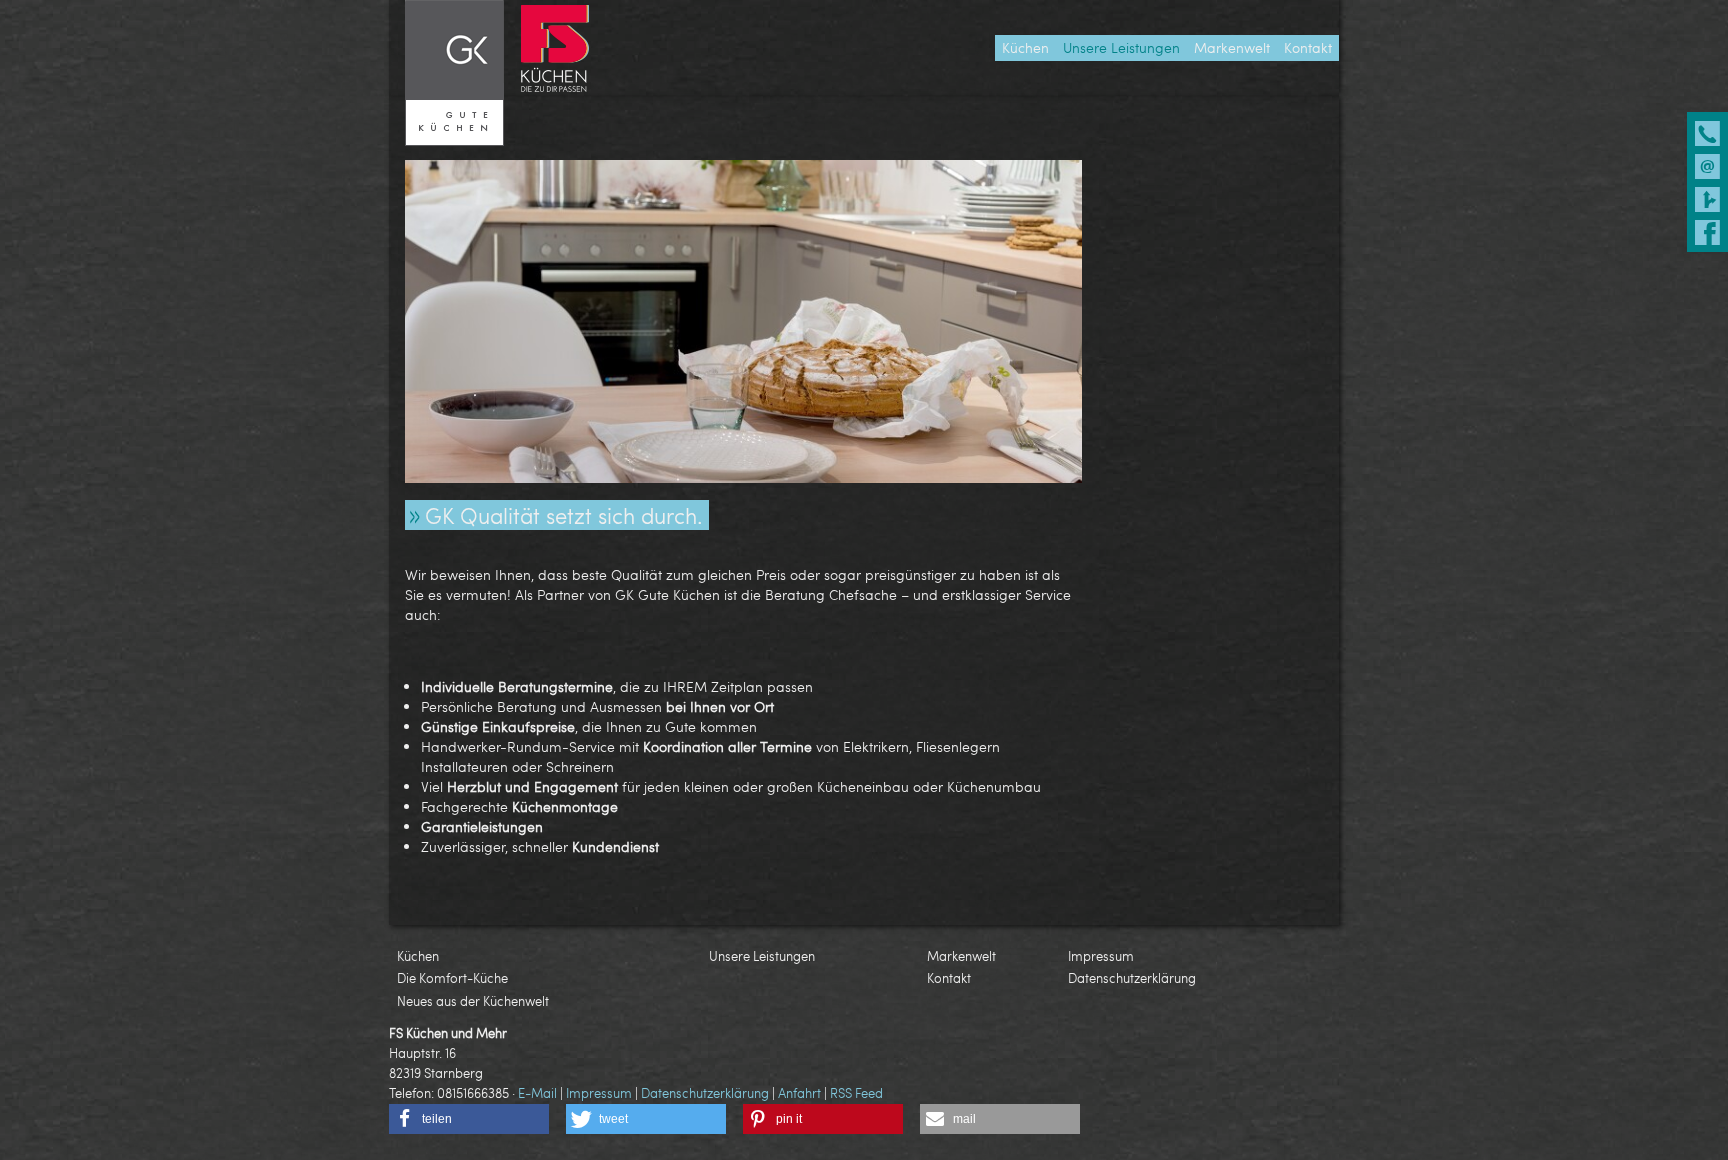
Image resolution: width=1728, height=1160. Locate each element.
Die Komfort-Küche (452, 978)
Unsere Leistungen (762, 956)
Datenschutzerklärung (1132, 978)
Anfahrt (799, 1093)
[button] (469, 1119)
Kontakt (949, 978)
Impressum (1101, 956)
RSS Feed (856, 1093)
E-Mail (537, 1093)
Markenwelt (961, 956)
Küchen (418, 956)
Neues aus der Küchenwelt (473, 1001)
